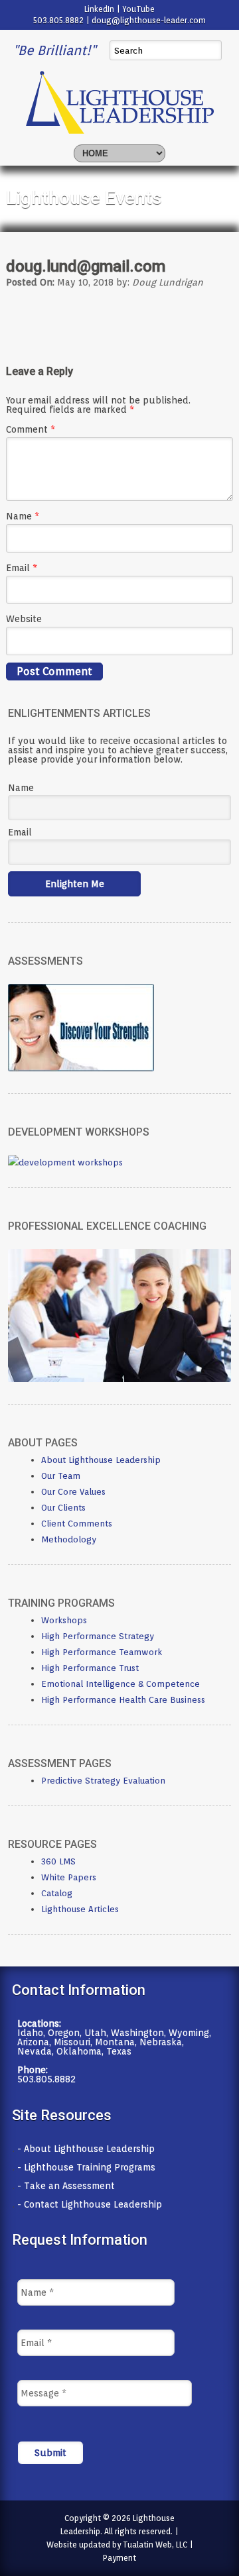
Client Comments (77, 1524)
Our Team (61, 1476)
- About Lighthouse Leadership (86, 2149)
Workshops (64, 1620)
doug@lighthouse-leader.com (149, 20)
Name (23, 516)
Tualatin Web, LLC (155, 2545)
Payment (119, 2558)
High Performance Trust (90, 1668)
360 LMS (58, 1861)
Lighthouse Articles (80, 1909)
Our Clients (63, 1508)
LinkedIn (99, 9)
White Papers (69, 1877)
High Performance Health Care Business (123, 1700)
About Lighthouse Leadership (101, 1460)
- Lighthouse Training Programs (86, 2167)
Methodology (69, 1539)
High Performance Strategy (98, 1636)
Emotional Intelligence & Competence (120, 1684)
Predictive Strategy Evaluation (103, 1781)
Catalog (57, 1893)
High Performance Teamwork (102, 1652)
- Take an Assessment (66, 2186)
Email (22, 568)
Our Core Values (73, 1492)
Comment (31, 429)
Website (24, 619)
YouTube (138, 9)
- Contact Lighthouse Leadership (90, 2204)
